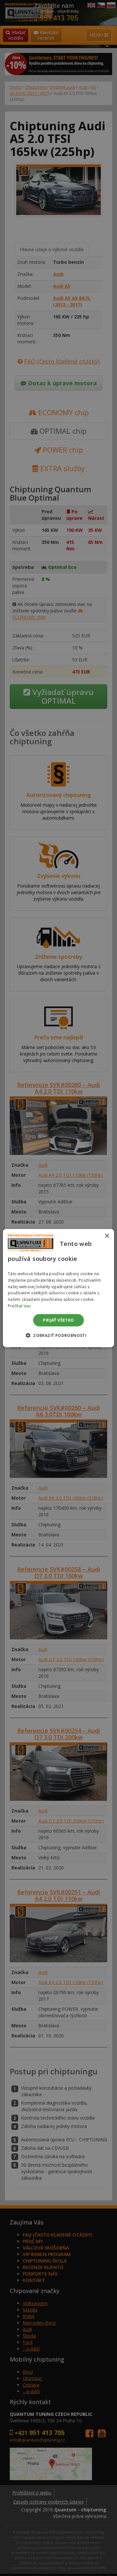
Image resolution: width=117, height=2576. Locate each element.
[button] (58, 1335)
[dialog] (58, 1288)
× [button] (107, 1236)
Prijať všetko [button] (58, 1320)
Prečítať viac (19, 1306)
